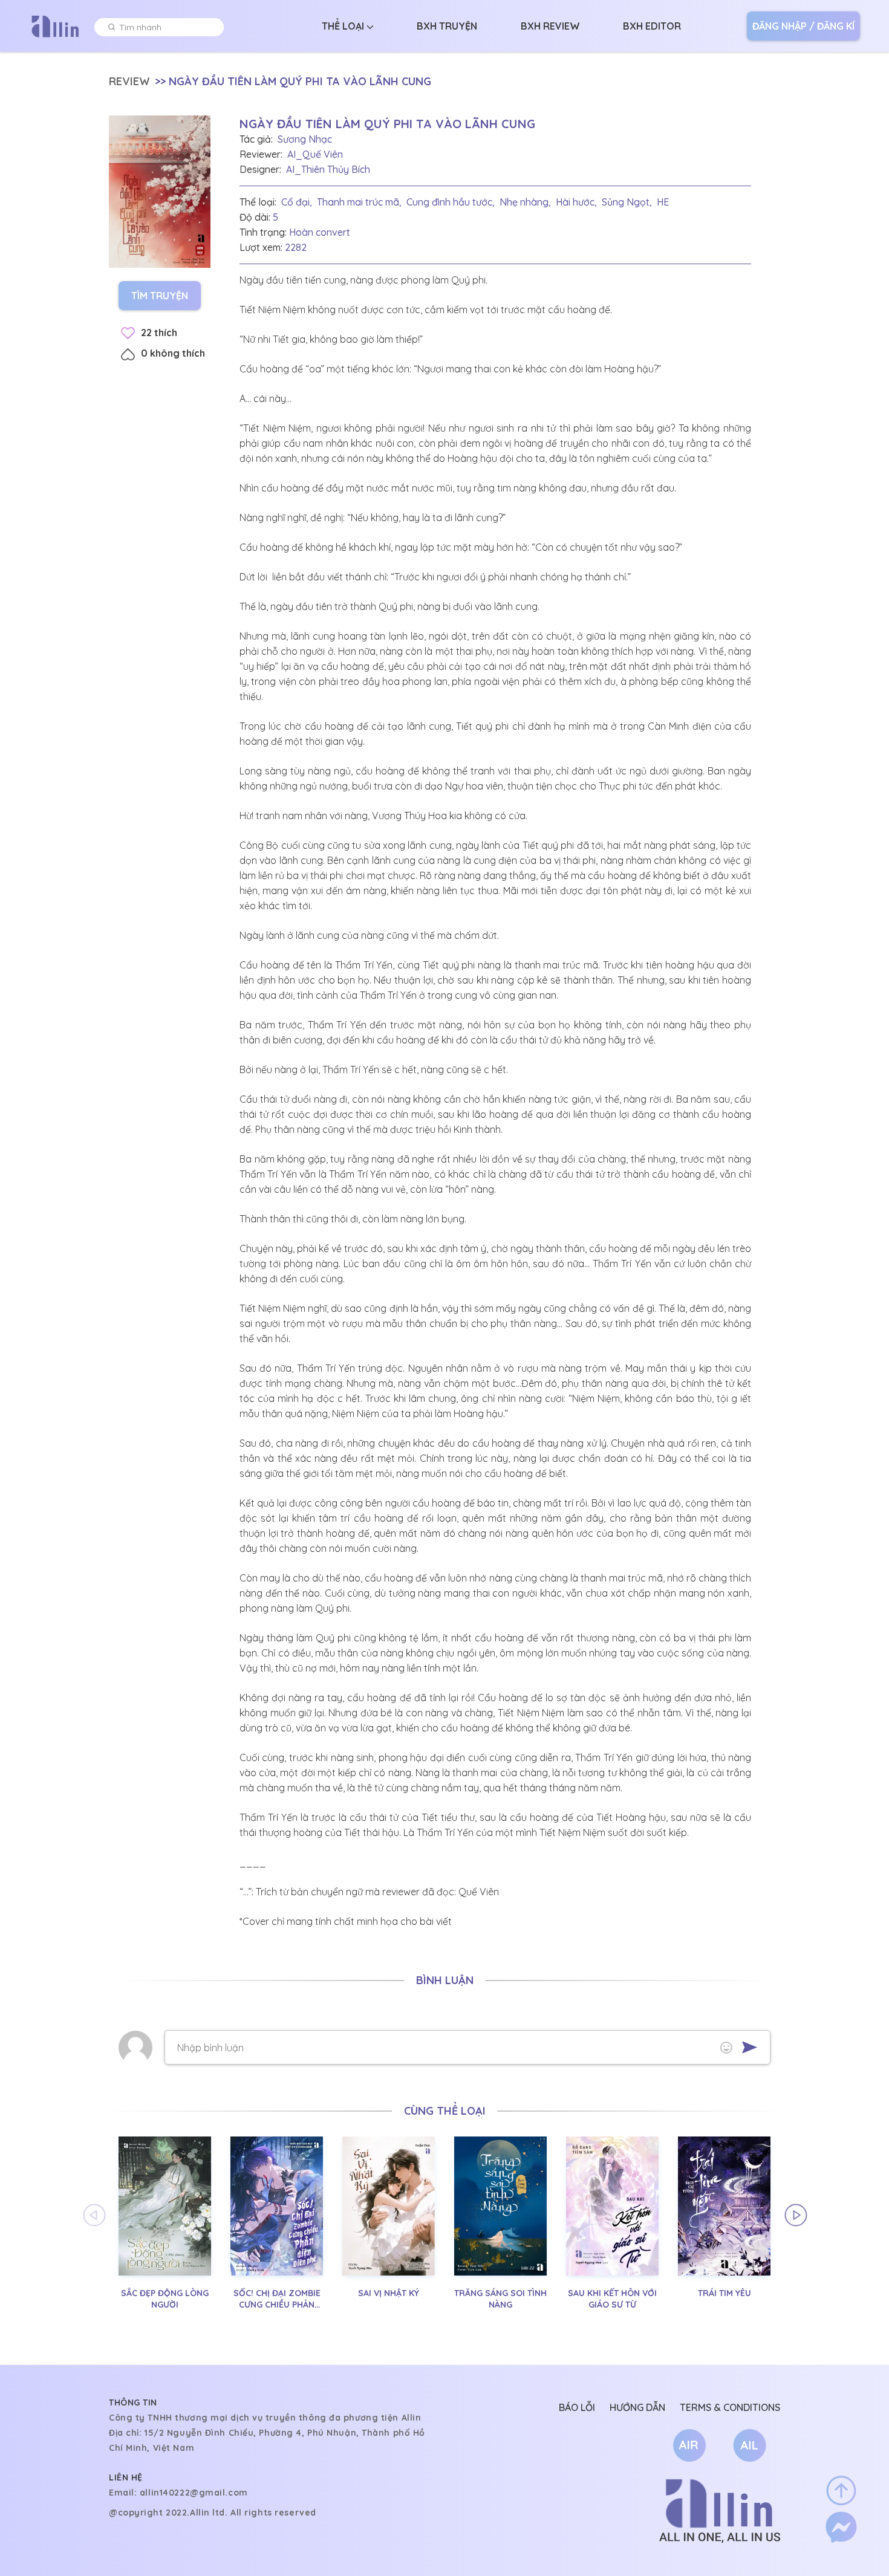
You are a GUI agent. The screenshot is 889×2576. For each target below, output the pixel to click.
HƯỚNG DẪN (637, 2407)
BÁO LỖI (577, 2407)
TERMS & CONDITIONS (730, 2407)
